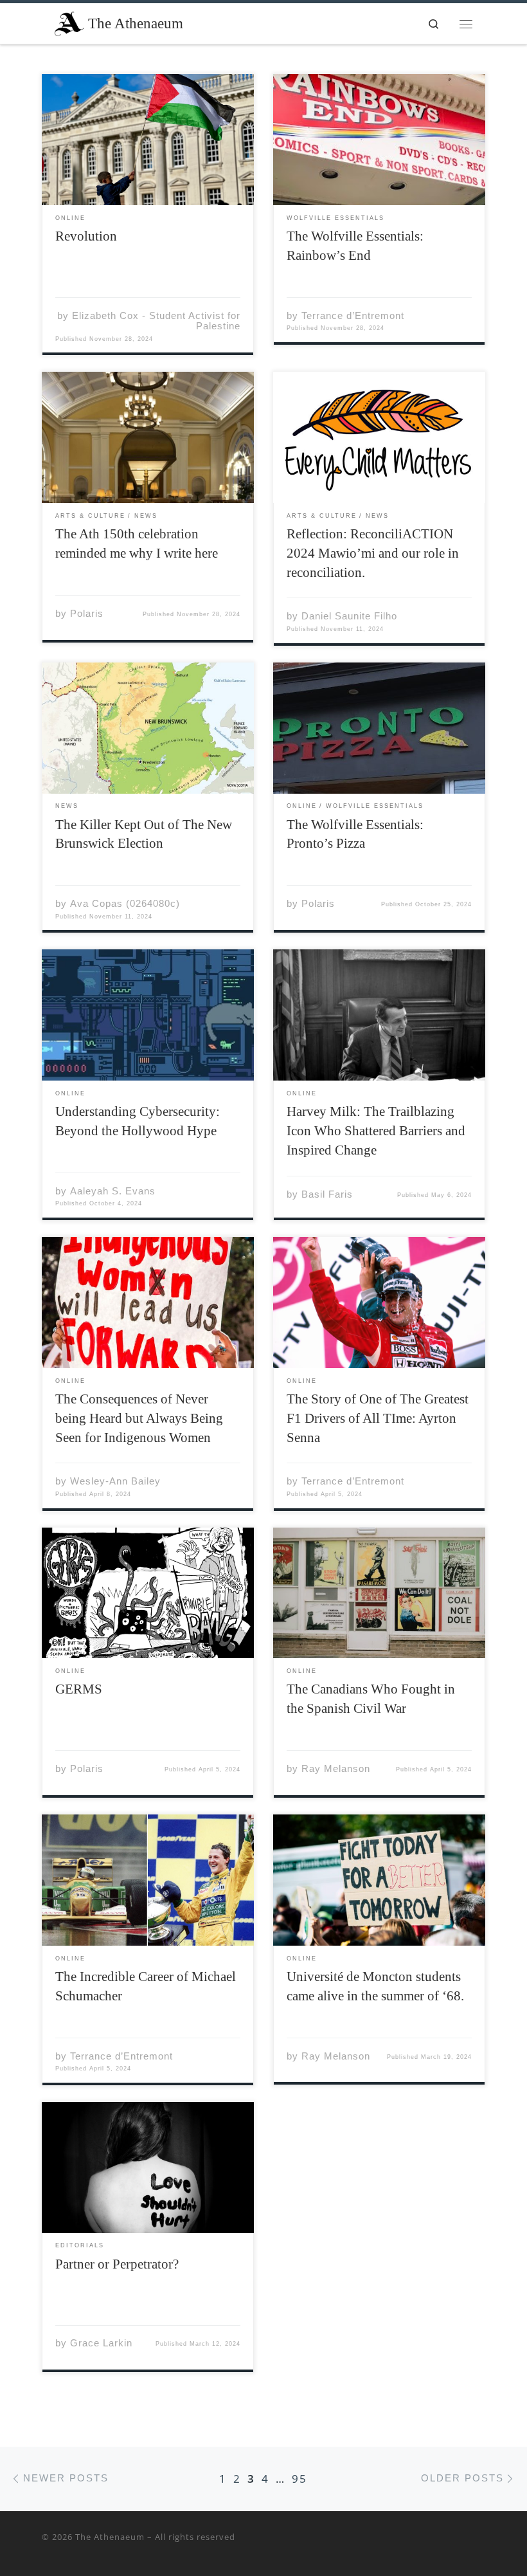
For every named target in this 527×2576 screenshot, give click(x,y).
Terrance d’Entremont (353, 315)
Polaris (87, 613)
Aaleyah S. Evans (113, 1191)
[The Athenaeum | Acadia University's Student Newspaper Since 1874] (69, 22)
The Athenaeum (110, 2537)
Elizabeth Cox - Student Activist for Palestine (156, 321)
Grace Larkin (101, 2343)
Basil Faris (327, 1194)
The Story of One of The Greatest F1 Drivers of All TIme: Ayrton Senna (378, 1418)
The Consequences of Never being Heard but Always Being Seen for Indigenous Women (139, 1418)
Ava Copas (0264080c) (125, 903)
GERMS (79, 1689)
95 (299, 2479)
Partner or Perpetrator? (119, 2264)
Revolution (88, 236)
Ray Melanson (336, 1768)
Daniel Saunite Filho (349, 616)
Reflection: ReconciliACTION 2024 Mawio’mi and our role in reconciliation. (373, 553)
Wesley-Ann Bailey (115, 1481)
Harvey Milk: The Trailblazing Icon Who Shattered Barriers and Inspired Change (376, 1131)
